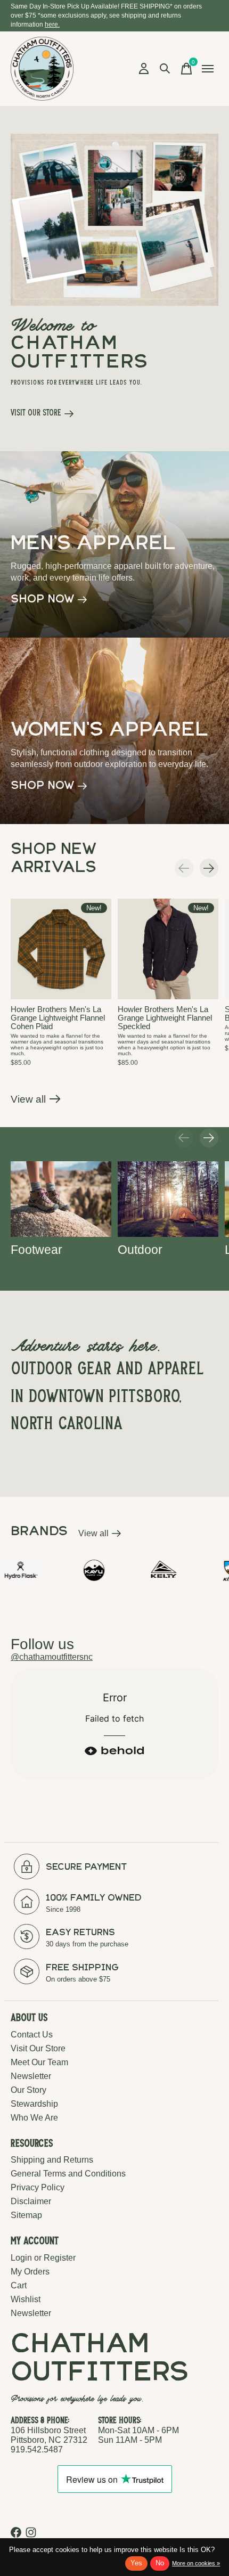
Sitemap (26, 2215)
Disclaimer (31, 2201)
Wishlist (26, 2299)
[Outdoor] (168, 1199)
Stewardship (34, 2104)
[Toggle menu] (208, 69)
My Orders (30, 2272)
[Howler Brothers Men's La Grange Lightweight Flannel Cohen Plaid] (61, 949)
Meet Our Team (39, 2062)
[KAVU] (60, 1570)
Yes (136, 2563)
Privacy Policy (38, 2187)
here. (52, 25)
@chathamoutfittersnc (52, 1657)
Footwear (36, 1250)
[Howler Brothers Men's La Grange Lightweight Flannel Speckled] (168, 949)
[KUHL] (196, 1570)
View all (36, 1102)
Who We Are (34, 2118)
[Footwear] (61, 1199)
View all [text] (100, 1535)
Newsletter (31, 2076)
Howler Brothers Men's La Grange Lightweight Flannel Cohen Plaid (58, 1018)
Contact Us (32, 2035)
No (160, 2563)
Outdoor (140, 1250)
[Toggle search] (165, 69)
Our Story (28, 2090)
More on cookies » (196, 2563)
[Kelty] (129, 1570)
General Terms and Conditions (68, 2174)
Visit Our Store (38, 2048)
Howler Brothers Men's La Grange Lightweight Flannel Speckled (165, 1018)
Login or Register (43, 2258)
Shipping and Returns (52, 2160)
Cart (19, 2285)
